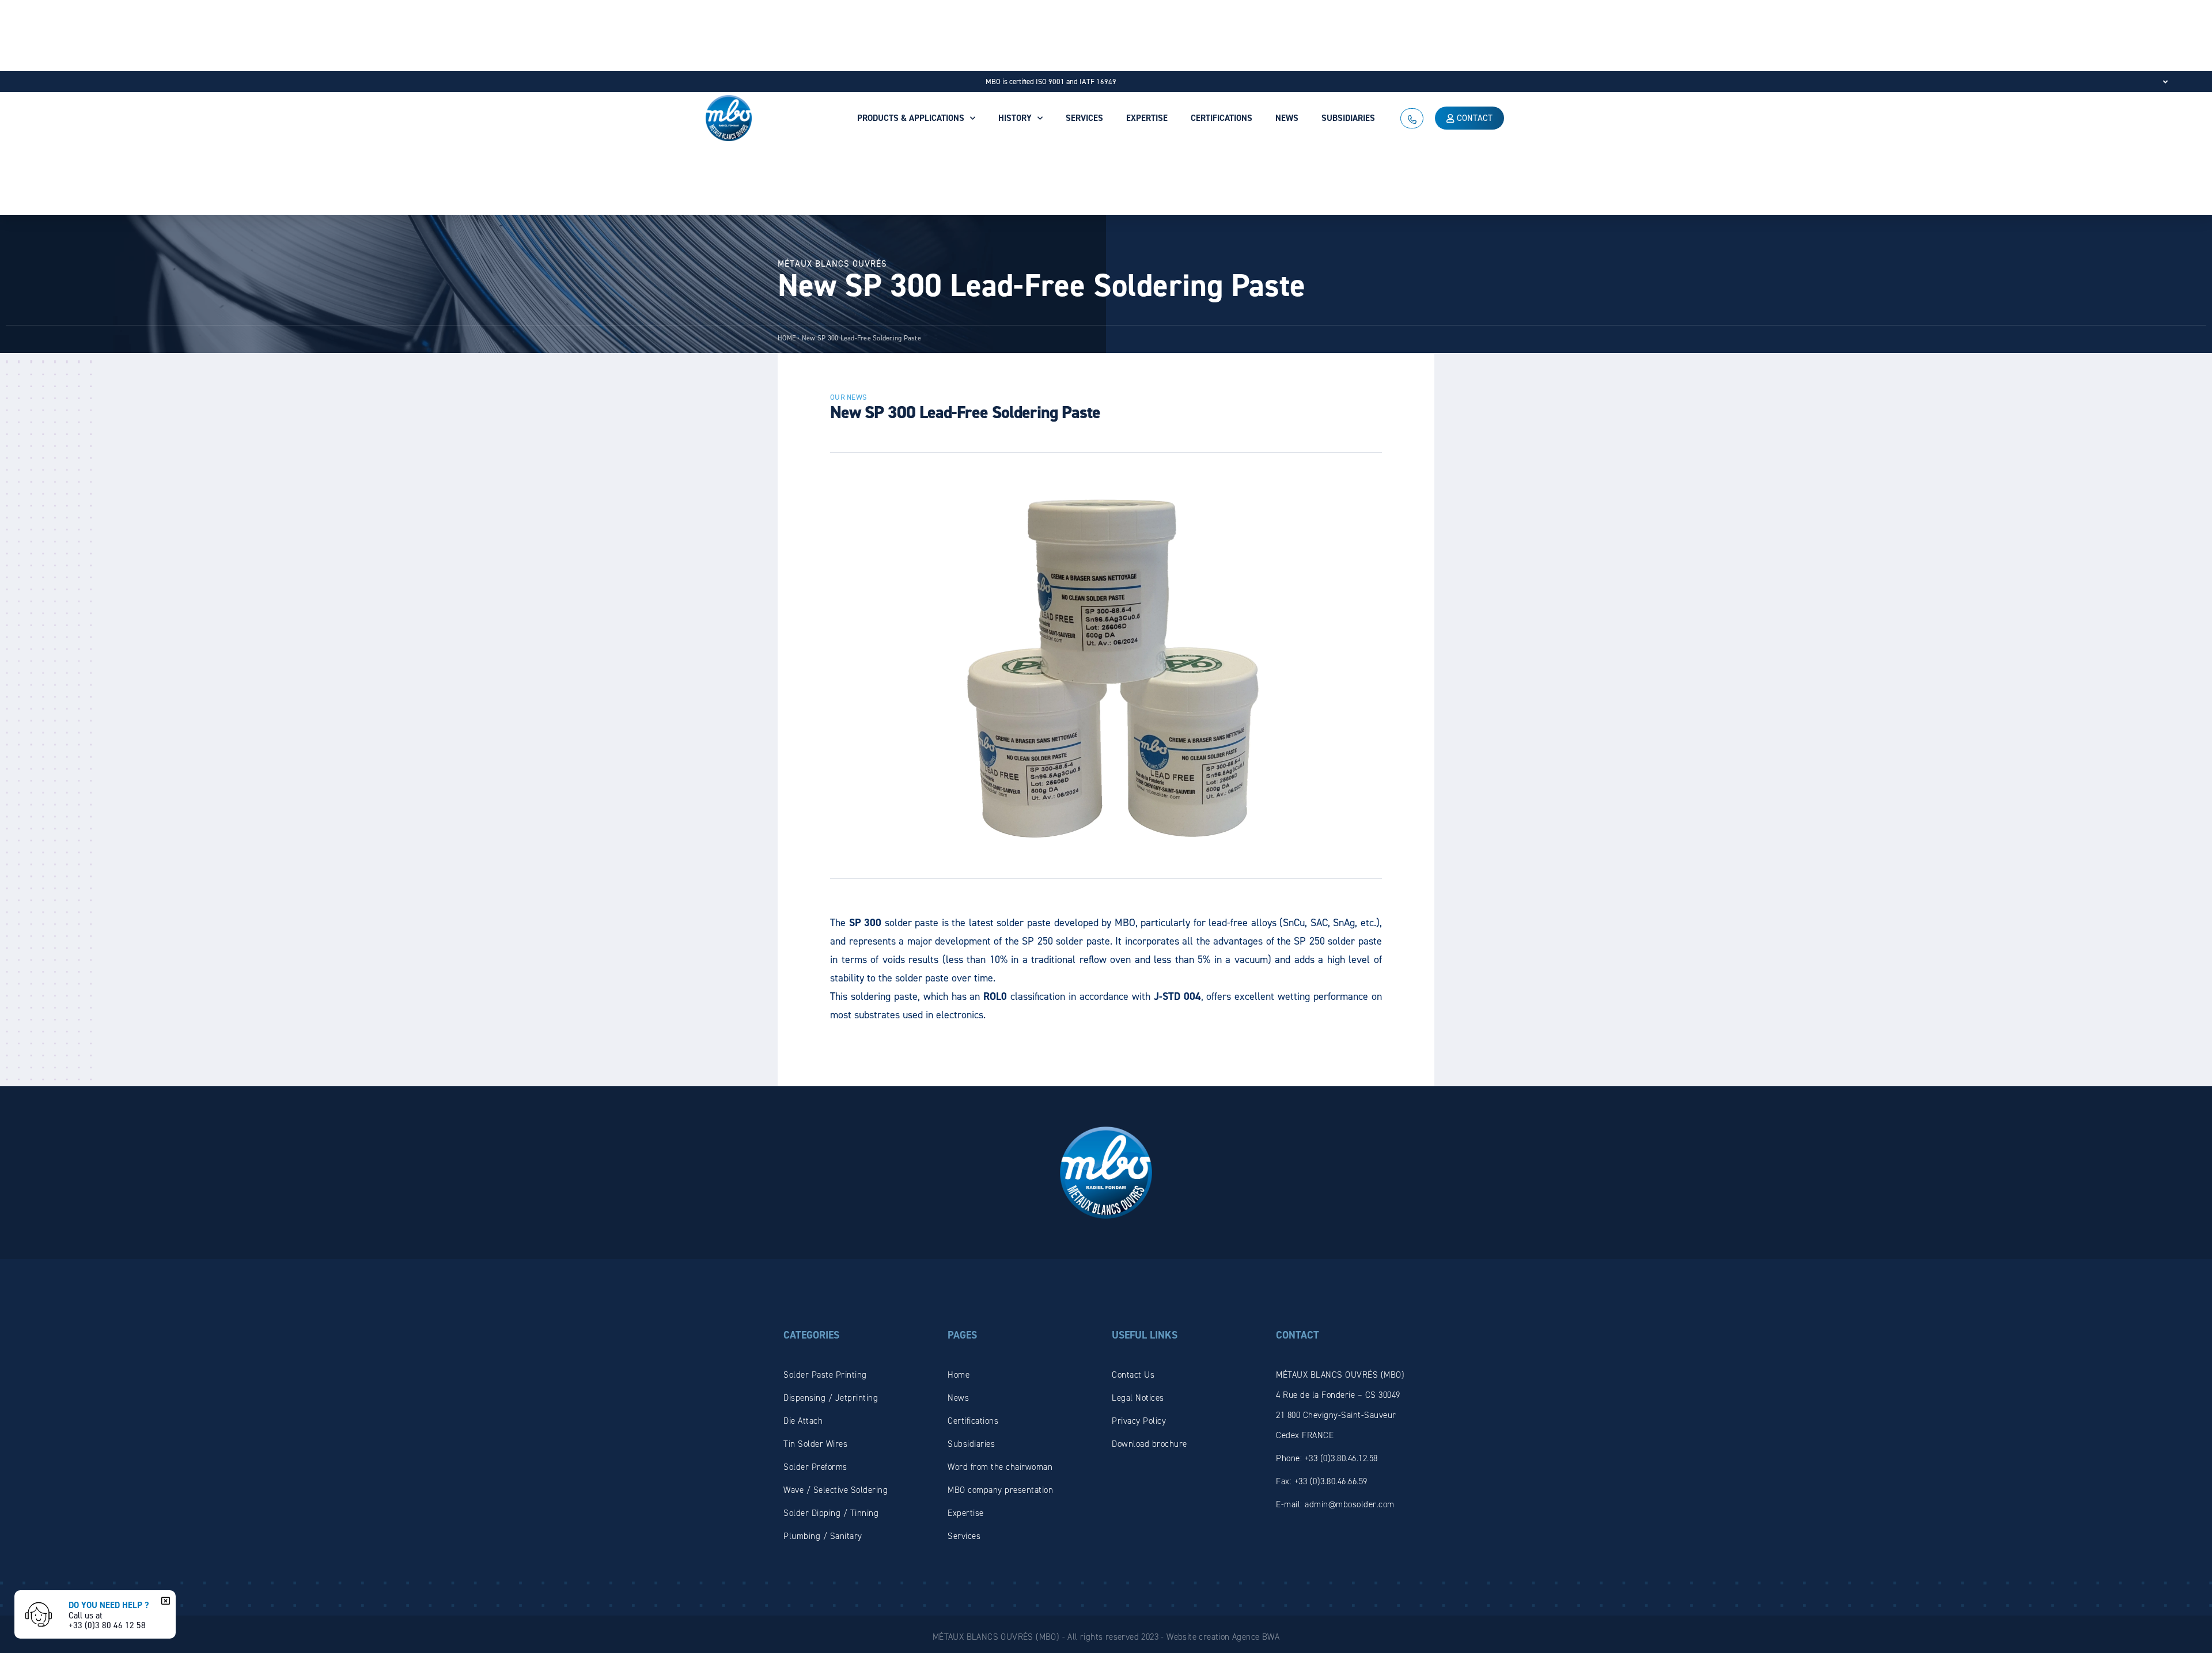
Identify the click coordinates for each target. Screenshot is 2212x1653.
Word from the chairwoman (1000, 1467)
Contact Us (1133, 1375)
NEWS (1287, 118)
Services (964, 1536)
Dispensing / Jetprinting (831, 1398)
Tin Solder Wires (815, 1444)
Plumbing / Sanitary (823, 1536)
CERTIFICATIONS (1221, 118)
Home (959, 1375)
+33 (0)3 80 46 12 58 (107, 1625)
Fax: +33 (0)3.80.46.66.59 (1322, 1481)
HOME (787, 338)
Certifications (973, 1421)
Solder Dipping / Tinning (831, 1513)
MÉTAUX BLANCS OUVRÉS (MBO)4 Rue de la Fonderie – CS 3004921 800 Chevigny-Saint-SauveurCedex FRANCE (1340, 1405)
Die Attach (803, 1421)
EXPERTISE (1147, 118)
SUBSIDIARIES (1348, 118)
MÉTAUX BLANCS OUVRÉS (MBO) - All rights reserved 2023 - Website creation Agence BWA (1106, 1637)
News (958, 1398)
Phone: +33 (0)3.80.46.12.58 (1327, 1458)
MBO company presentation (1000, 1490)
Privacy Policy (1139, 1421)
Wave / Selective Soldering (836, 1490)
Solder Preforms (815, 1467)
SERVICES (1084, 118)
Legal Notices (1138, 1398)
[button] (164, 1601)
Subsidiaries (971, 1444)
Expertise (966, 1513)
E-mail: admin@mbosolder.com (1335, 1504)
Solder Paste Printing (825, 1375)
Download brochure (1149, 1444)
